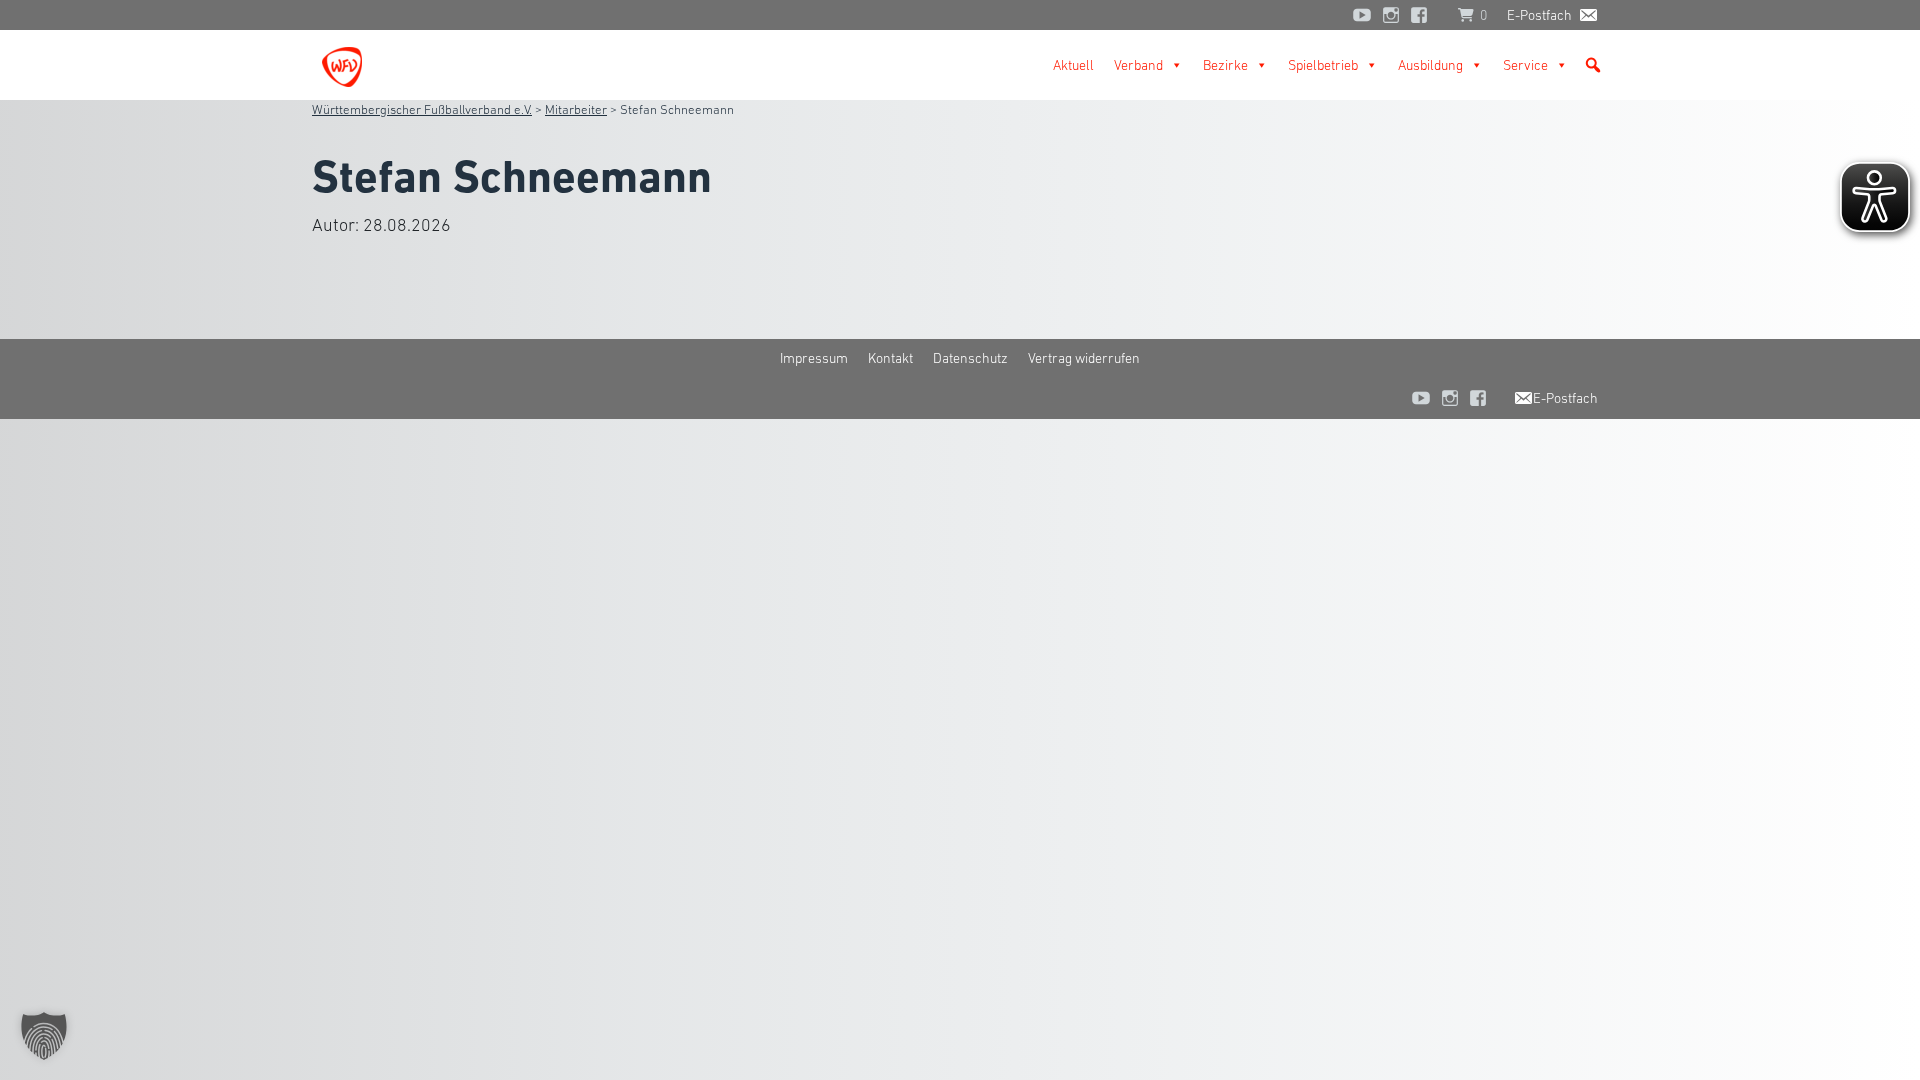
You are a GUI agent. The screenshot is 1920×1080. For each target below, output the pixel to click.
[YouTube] (1362, 15)
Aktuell (1073, 65)
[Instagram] (1391, 15)
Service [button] (1525, 65)
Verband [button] (1138, 65)
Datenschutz (970, 358)
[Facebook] (1424, 15)
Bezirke (1225, 65)
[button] (1593, 65)
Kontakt (890, 358)
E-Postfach (1539, 15)
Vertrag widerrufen (1084, 358)
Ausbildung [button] (1430, 65)
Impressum (814, 358)
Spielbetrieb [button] (1323, 65)
